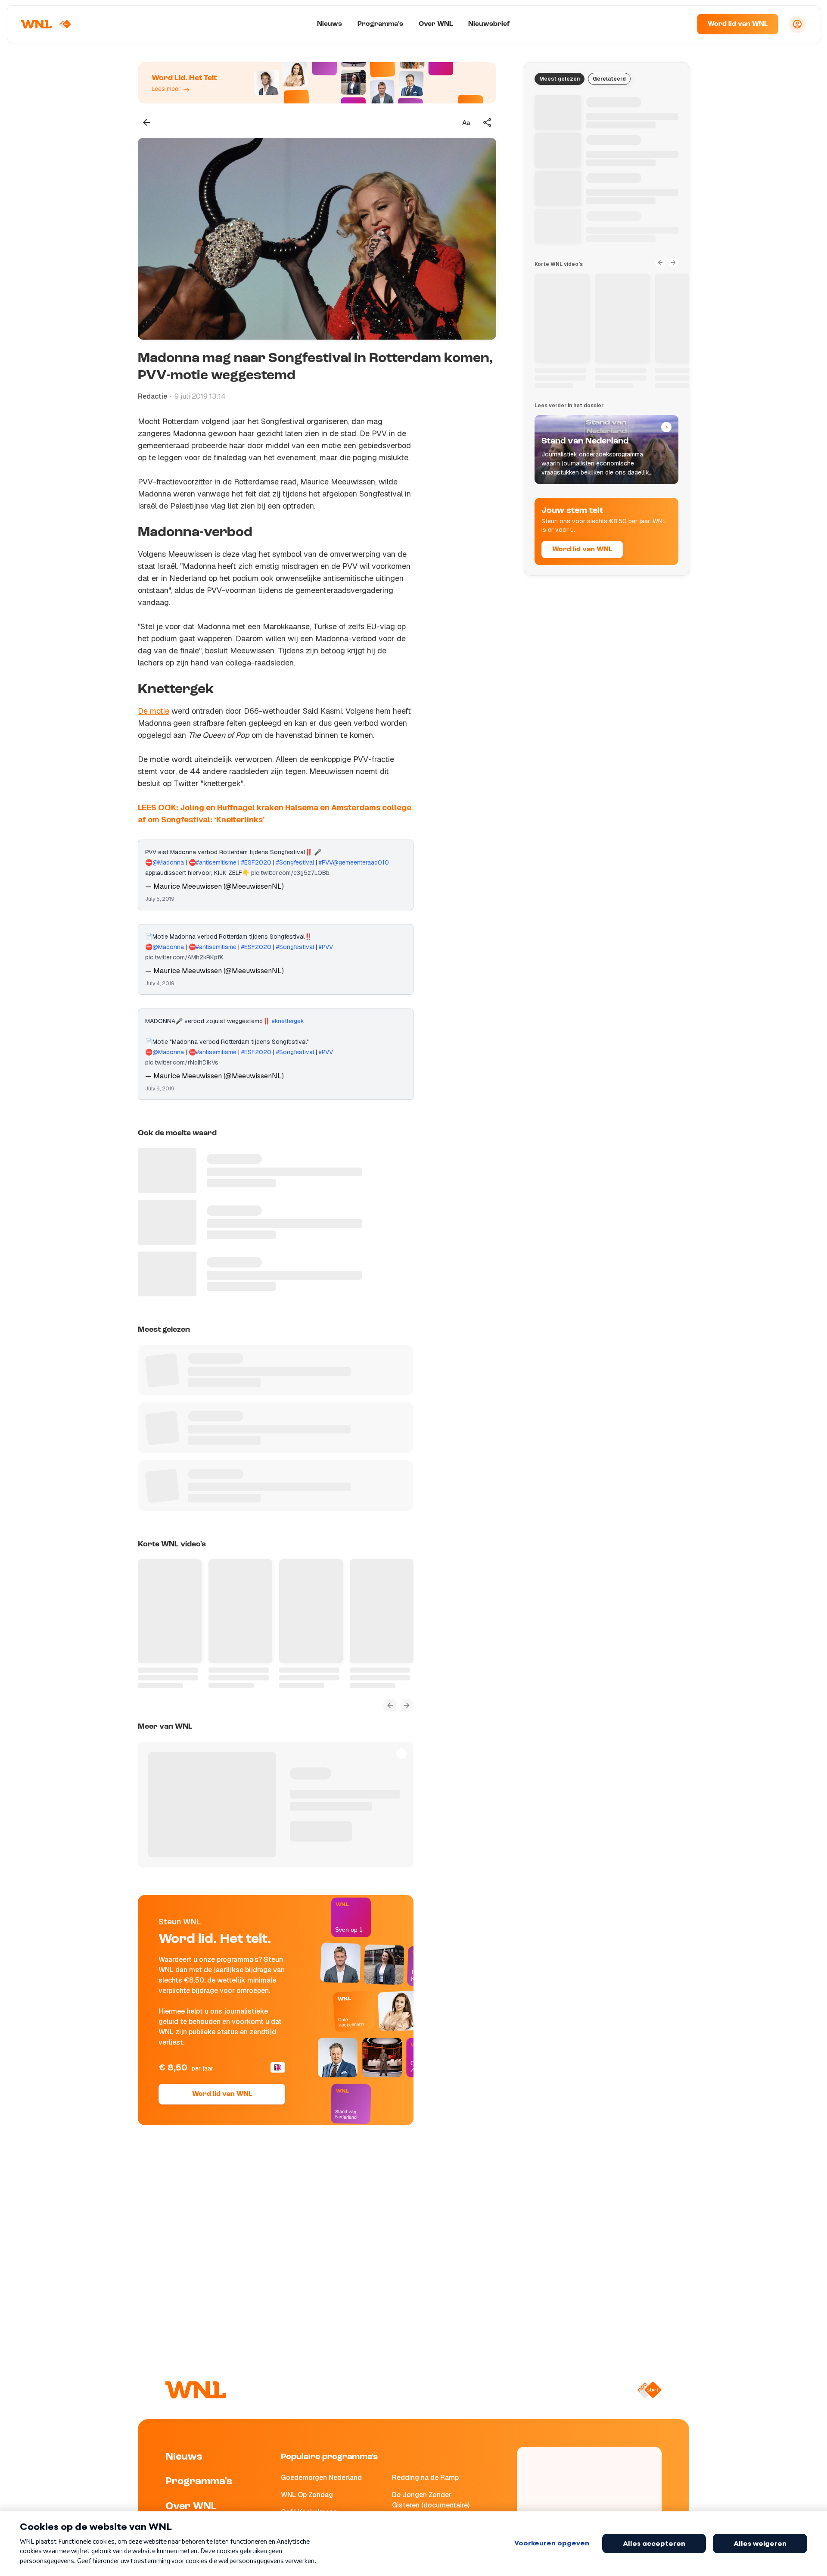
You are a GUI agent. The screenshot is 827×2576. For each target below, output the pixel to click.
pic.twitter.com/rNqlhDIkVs (182, 1062)
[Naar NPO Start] (649, 2390)
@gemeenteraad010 (361, 862)
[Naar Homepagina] (46, 24)
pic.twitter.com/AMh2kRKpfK (184, 957)
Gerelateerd (609, 79)
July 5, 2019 (160, 899)
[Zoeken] (680, 24)
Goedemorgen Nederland (321, 2478)
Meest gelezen (560, 79)
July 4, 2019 (160, 984)
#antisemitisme (216, 862)
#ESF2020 (256, 862)
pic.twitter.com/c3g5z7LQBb (290, 873)
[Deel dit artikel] (488, 122)
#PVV (326, 862)
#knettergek (288, 1021)
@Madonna (168, 862)
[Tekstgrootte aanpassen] (466, 122)
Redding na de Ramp (425, 2478)
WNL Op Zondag (307, 2495)
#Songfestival (295, 862)
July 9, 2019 (160, 1089)
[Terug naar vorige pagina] (146, 122)
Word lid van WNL (738, 24)
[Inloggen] (797, 24)
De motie (154, 711)
